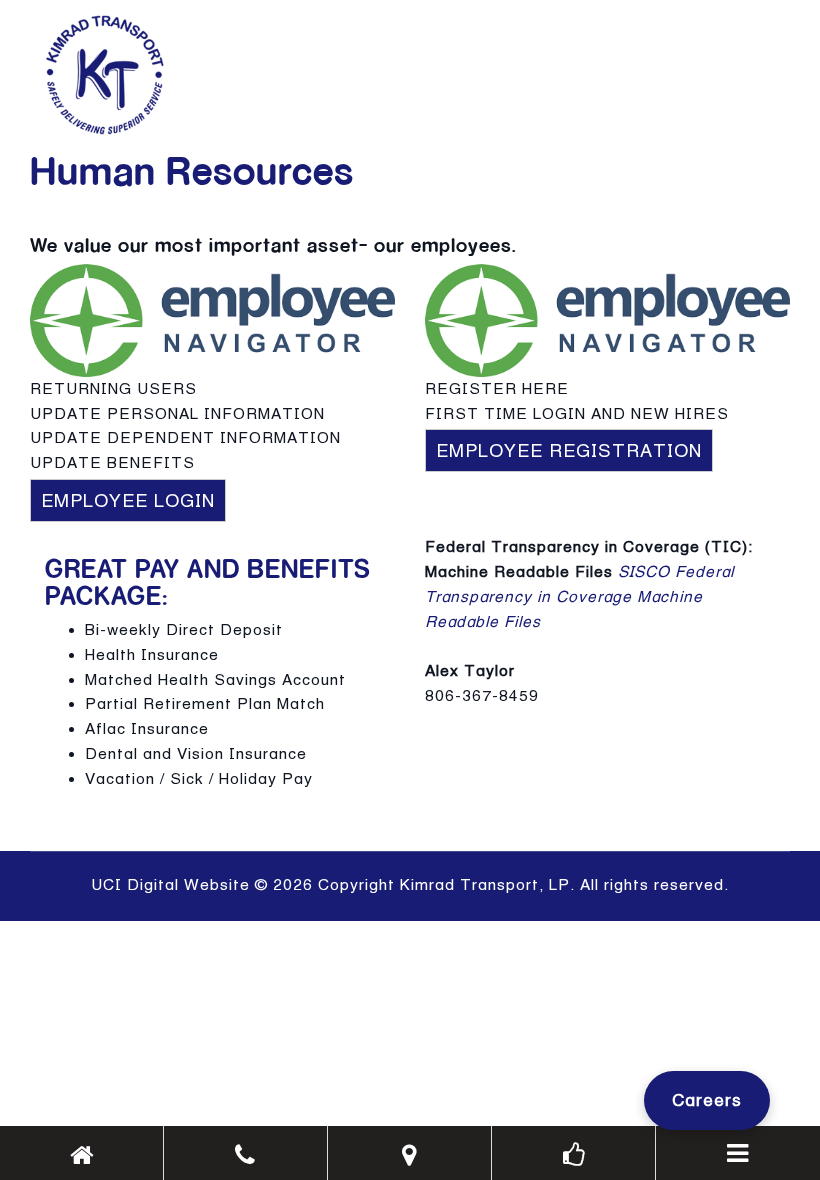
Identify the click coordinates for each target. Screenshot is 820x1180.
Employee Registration (569, 450)
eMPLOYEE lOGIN (128, 500)
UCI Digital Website (170, 884)
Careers (707, 1100)
